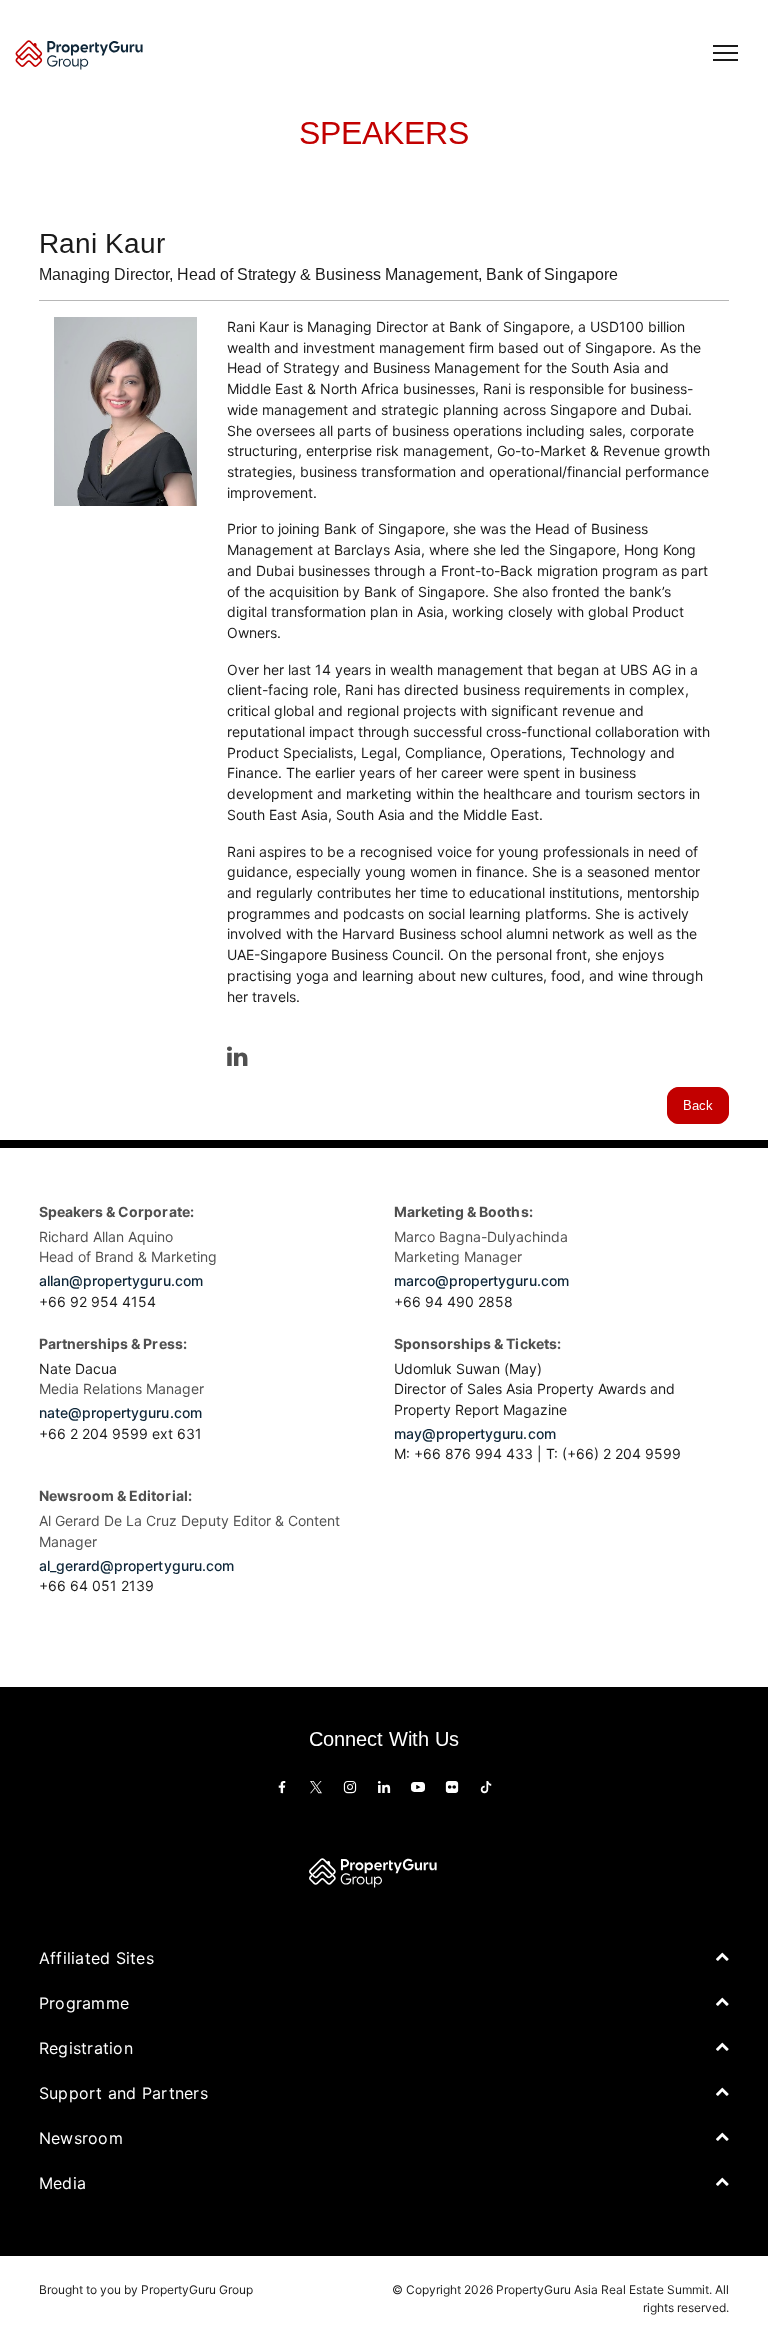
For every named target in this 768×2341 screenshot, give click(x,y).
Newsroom (81, 2138)
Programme (84, 2003)
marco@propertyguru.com (481, 1280)
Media (62, 2183)
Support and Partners (123, 2093)
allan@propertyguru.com (121, 1280)
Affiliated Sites (96, 1958)
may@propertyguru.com (475, 1433)
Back (698, 1105)
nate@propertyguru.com (120, 1412)
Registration (86, 2048)
